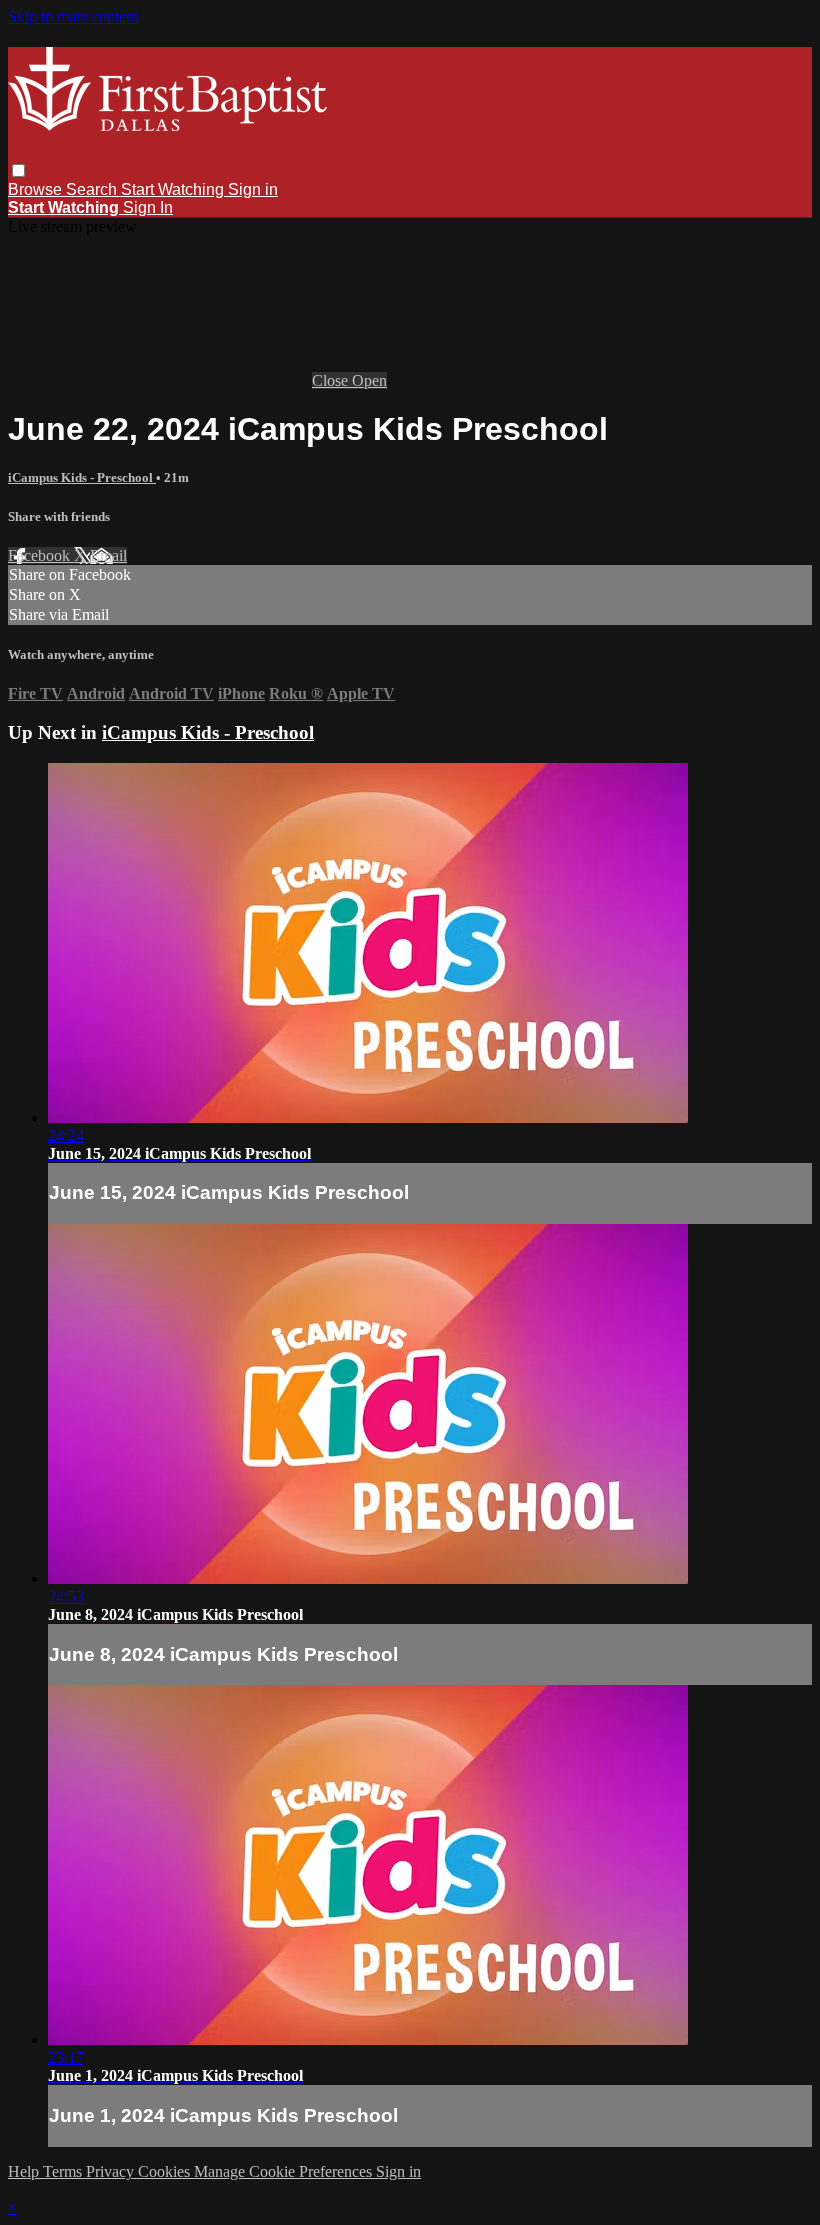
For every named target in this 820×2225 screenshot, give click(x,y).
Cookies (166, 2171)
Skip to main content (73, 16)
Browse (37, 189)
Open (369, 380)
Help (25, 2171)
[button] (18, 170)
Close (332, 380)
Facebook (41, 555)
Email (108, 555)
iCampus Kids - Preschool (82, 477)
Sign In (148, 207)
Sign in (253, 189)
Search (93, 189)
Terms (64, 2171)
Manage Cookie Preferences (285, 2171)
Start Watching (174, 189)
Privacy (112, 2171)
